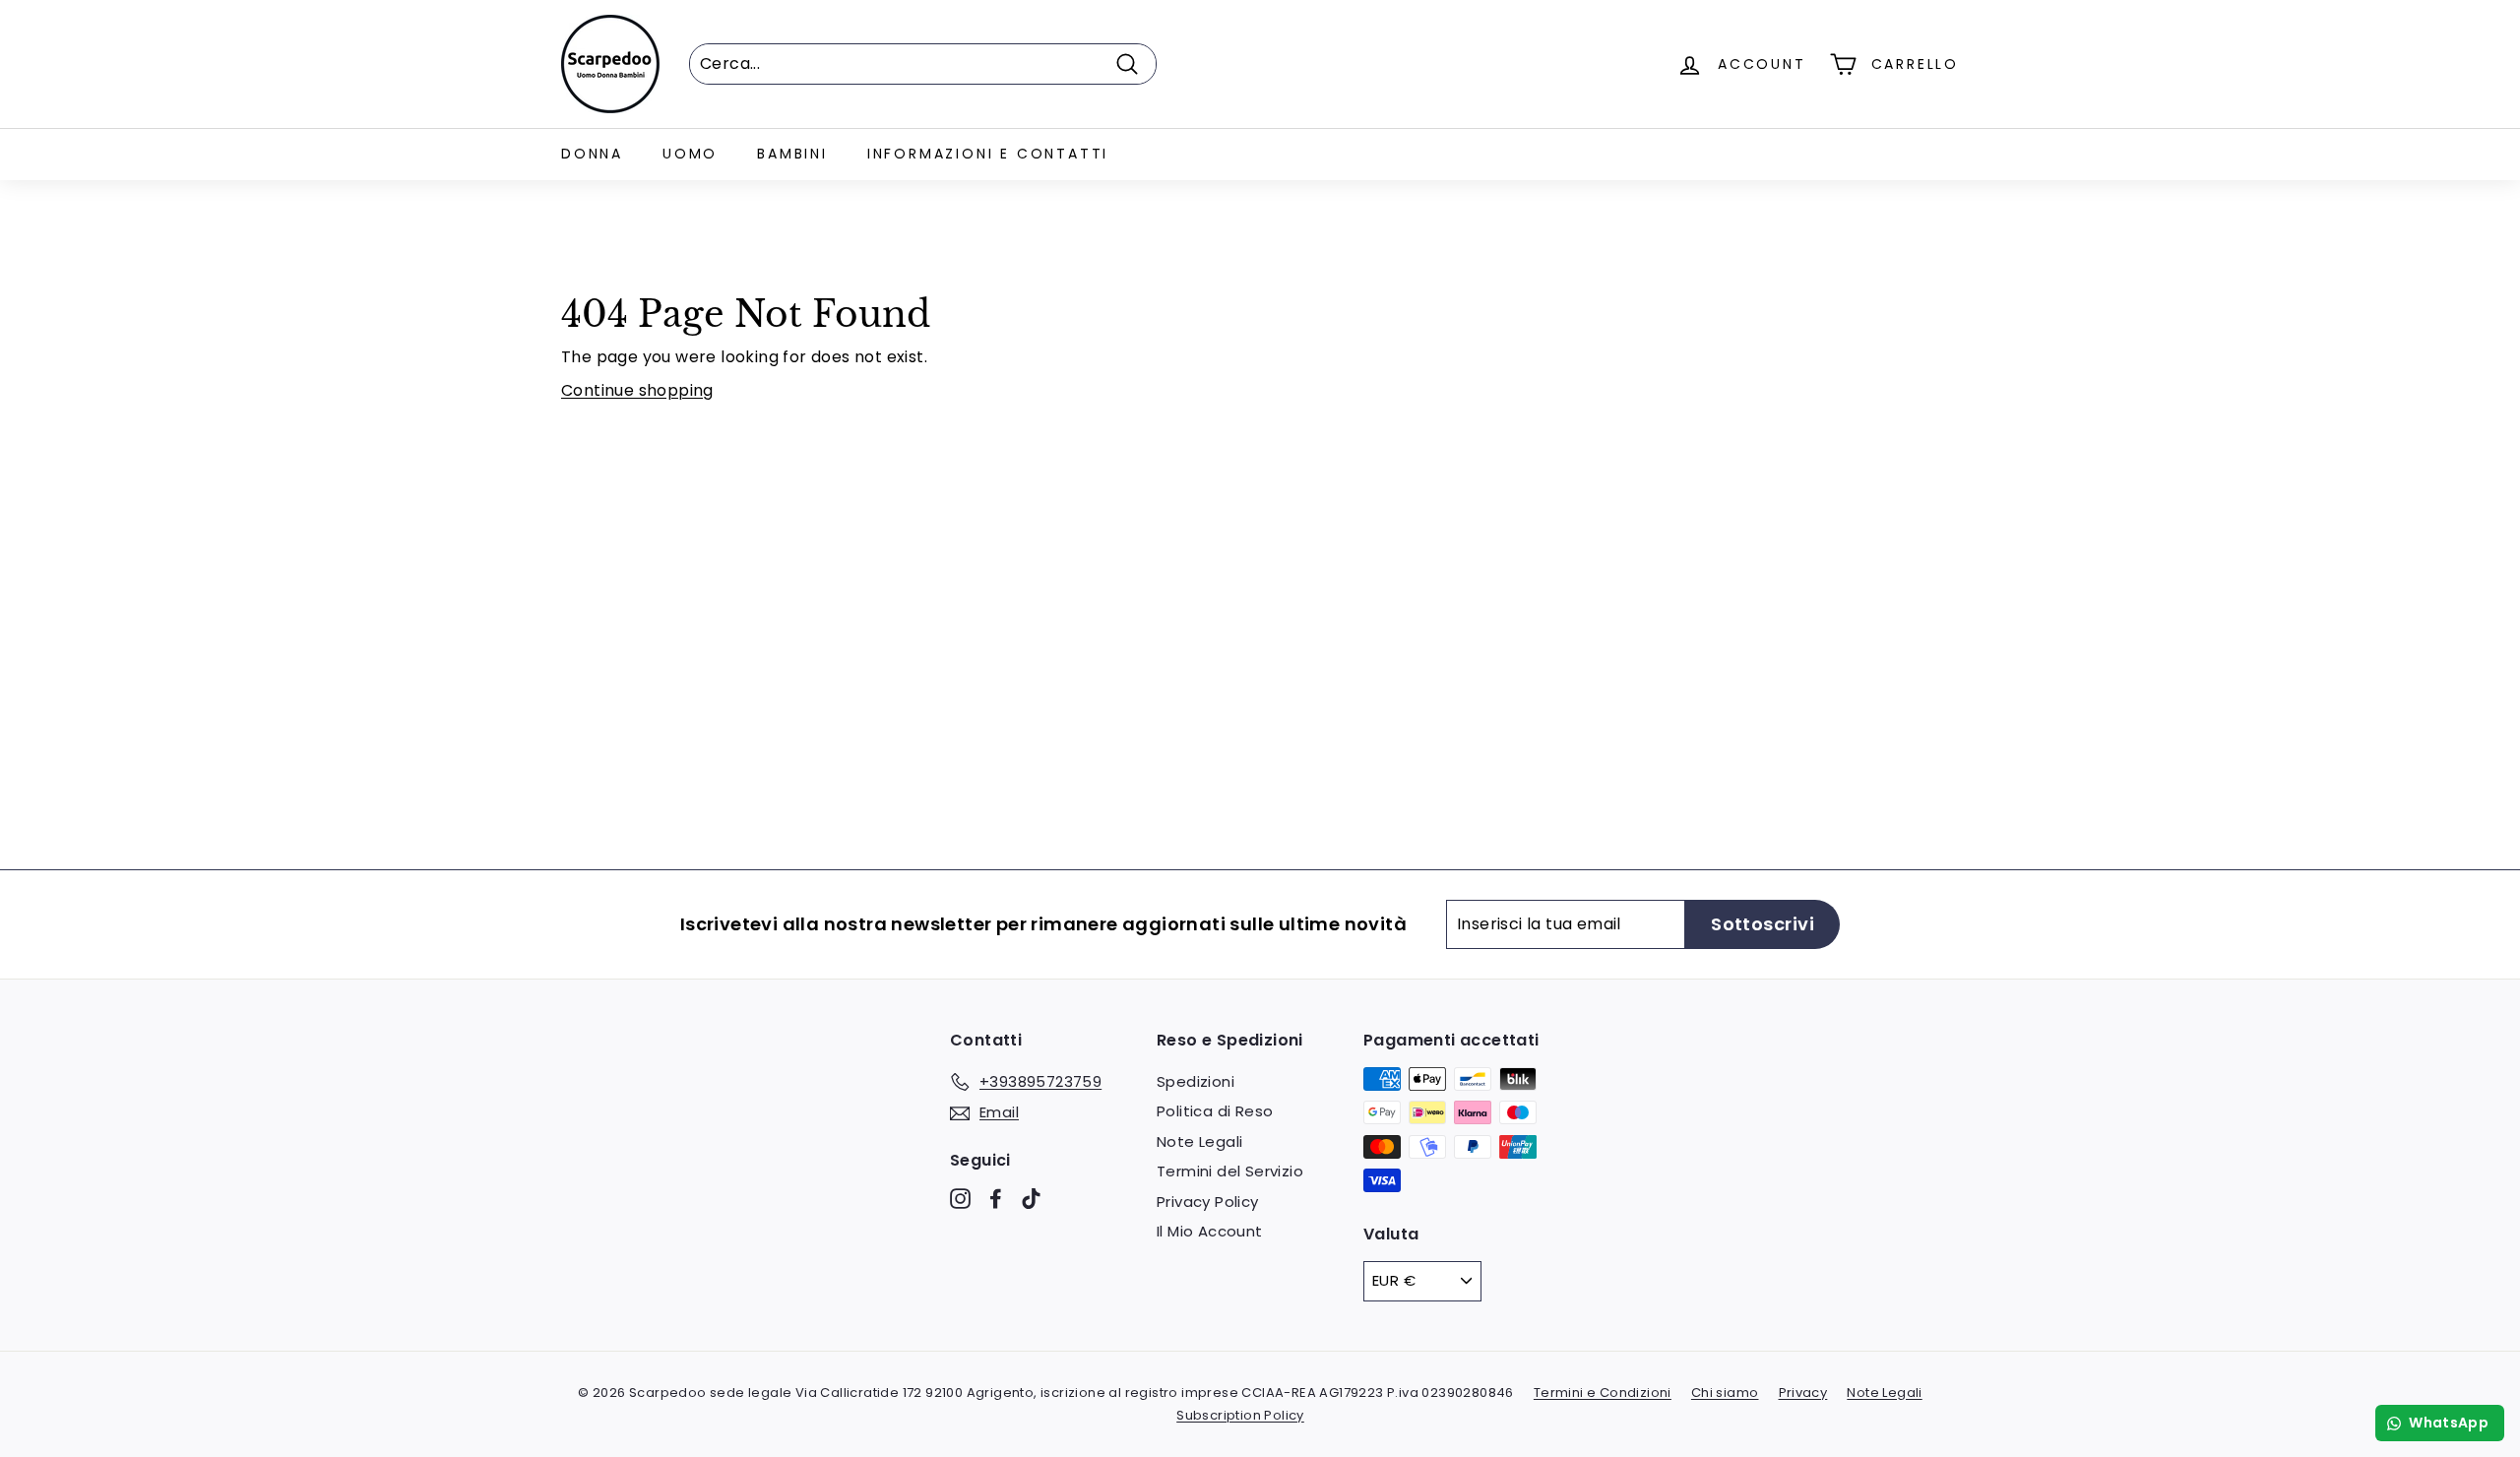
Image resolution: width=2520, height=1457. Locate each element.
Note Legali (1199, 1141)
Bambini (792, 154)
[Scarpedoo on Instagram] (960, 1199)
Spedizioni (1196, 1081)
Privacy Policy (1208, 1202)
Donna (592, 154)
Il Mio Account (1210, 1231)
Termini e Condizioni (1603, 1393)
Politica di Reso (1215, 1111)
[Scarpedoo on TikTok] (1031, 1199)
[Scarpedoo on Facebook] (996, 1199)
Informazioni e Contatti (988, 154)
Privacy (1803, 1393)
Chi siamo (1725, 1393)
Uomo (690, 154)
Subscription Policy (1240, 1415)
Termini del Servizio (1230, 1171)
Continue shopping (637, 390)
